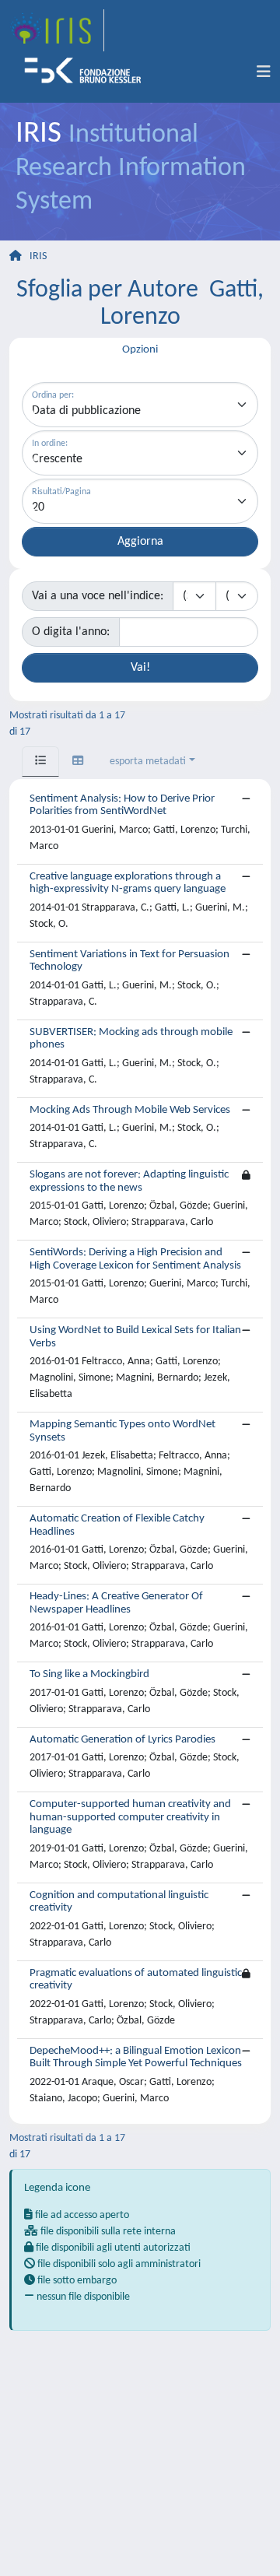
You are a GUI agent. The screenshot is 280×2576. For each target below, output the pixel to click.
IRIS (38, 256)
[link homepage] (57, 30)
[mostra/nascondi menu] (264, 72)
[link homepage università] (88, 72)
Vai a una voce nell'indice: (98, 596)
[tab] (40, 762)
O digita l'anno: (71, 632)
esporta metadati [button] (148, 762)
